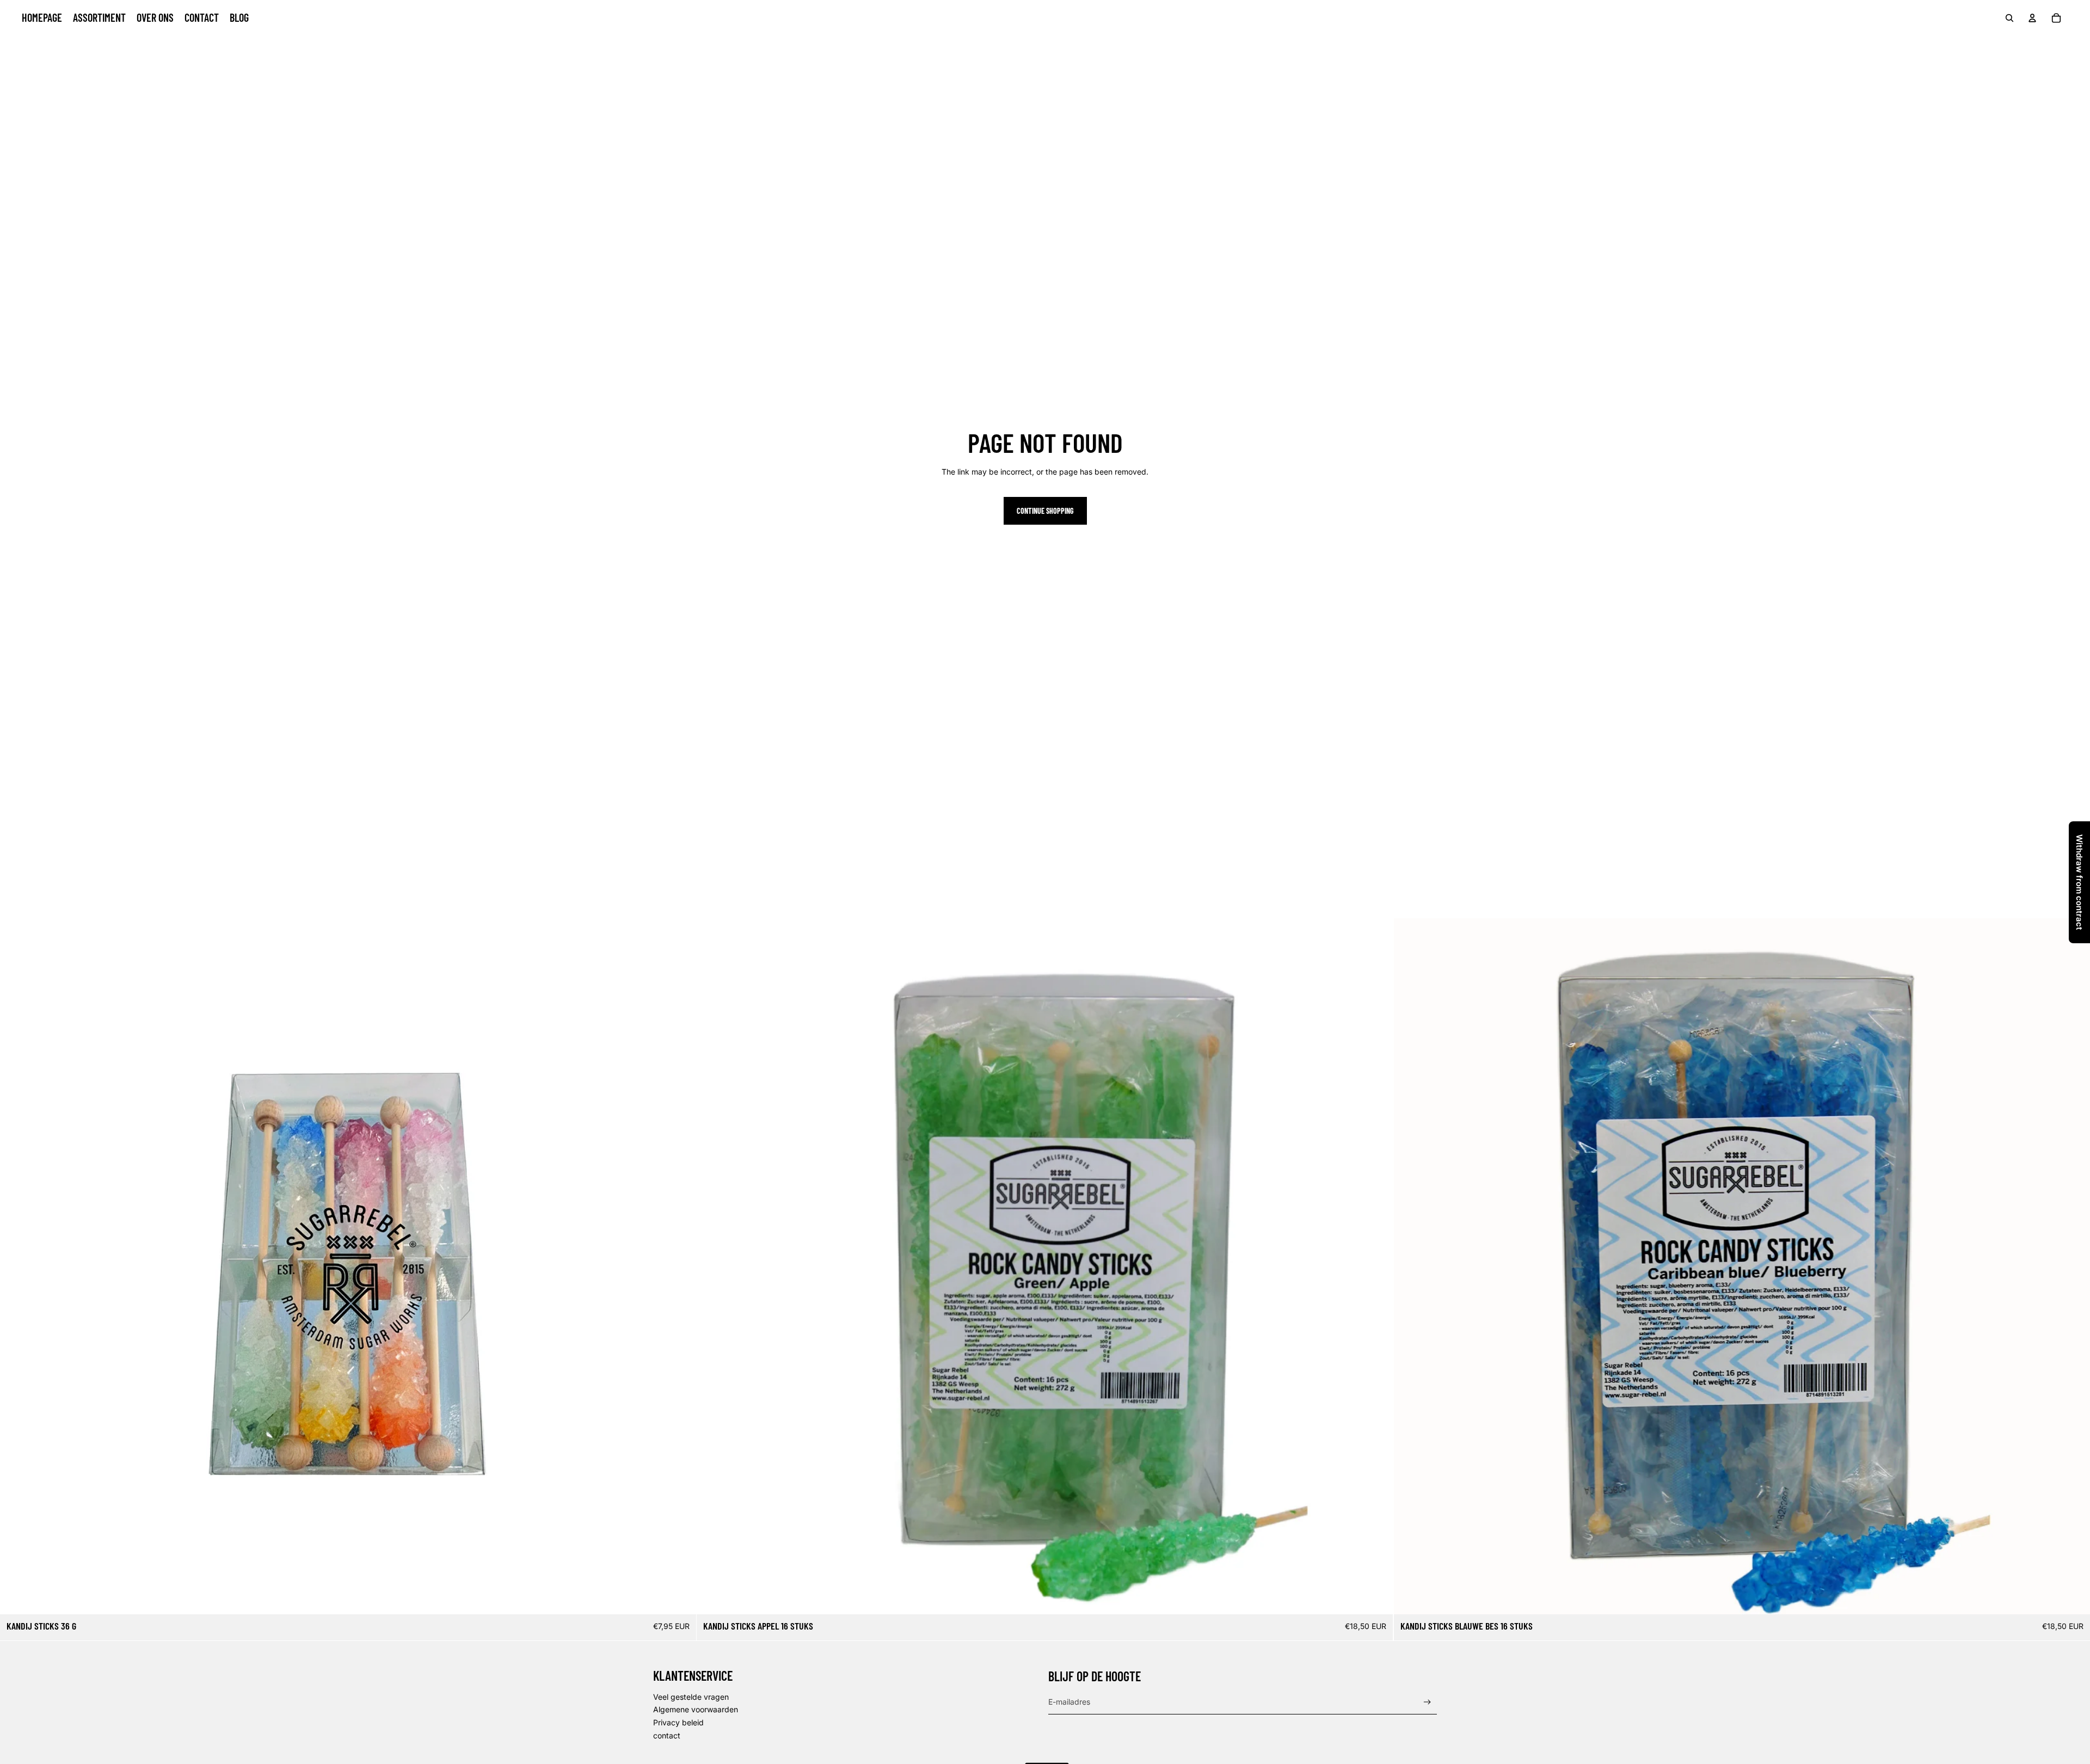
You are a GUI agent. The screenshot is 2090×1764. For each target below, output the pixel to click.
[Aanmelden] (1427, 1702)
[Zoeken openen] (2009, 18)
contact (667, 1735)
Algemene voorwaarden (696, 1709)
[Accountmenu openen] (2032, 18)
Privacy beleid (678, 1722)
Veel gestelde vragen (691, 1697)
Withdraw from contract (2079, 882)
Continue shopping (1045, 511)
